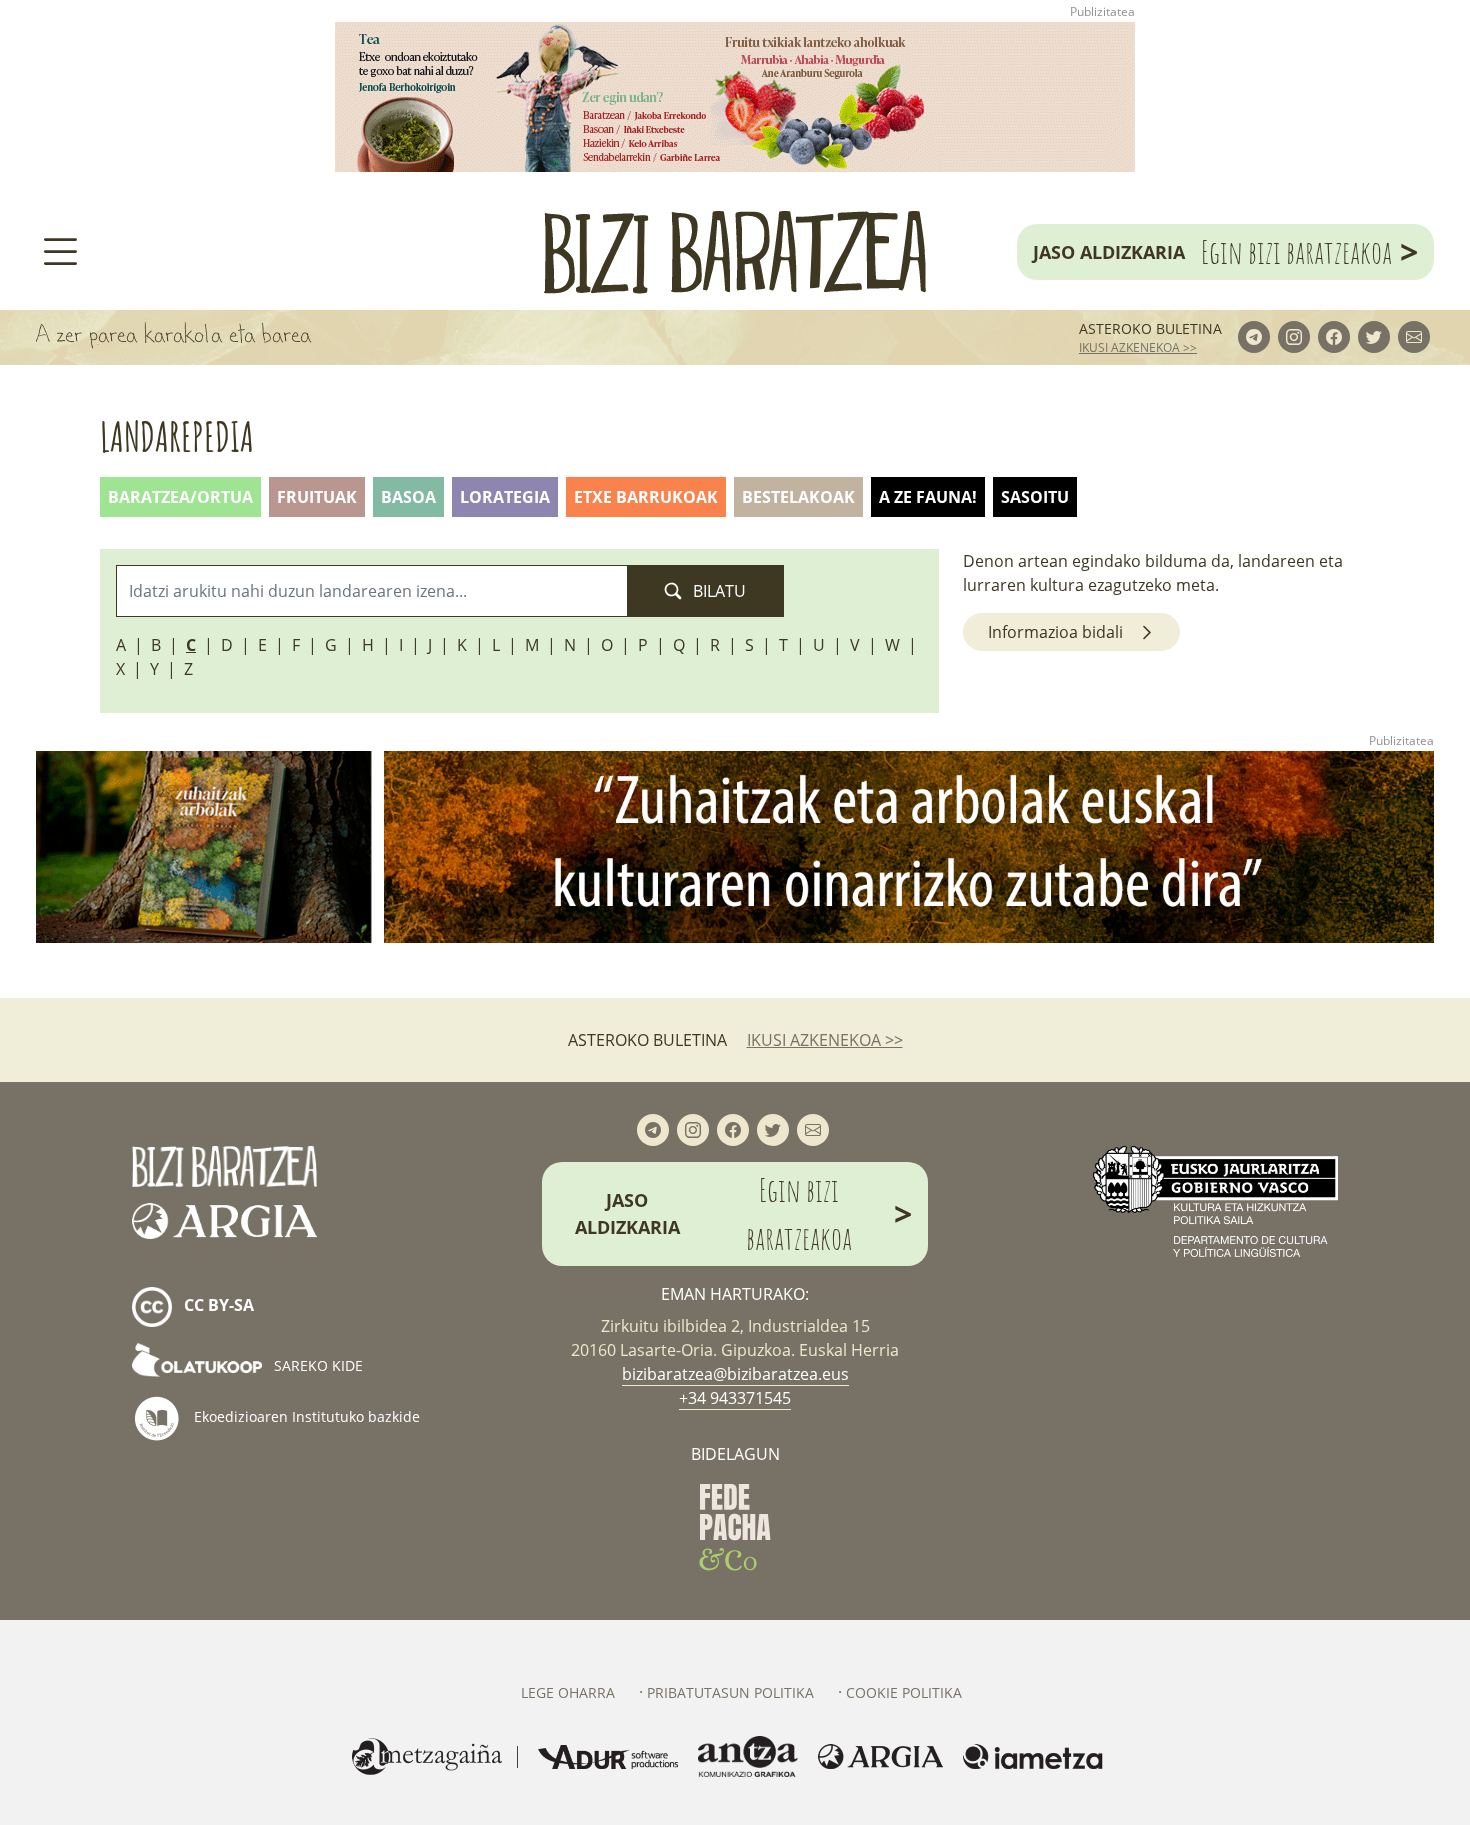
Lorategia (505, 497)
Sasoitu (1035, 497)
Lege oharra (568, 1692)
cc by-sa (217, 1305)
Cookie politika (904, 1692)
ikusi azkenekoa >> (1138, 347)
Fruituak (317, 497)
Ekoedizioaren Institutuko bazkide (305, 1415)
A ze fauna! (928, 497)
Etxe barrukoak (646, 497)
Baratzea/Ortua (180, 497)
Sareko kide (316, 1365)
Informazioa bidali (1055, 632)
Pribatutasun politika (730, 1692)
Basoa (408, 497)
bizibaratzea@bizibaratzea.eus (735, 1374)
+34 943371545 (735, 1398)
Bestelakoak (798, 497)
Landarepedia (177, 436)
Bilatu (717, 591)
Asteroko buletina (1150, 328)
